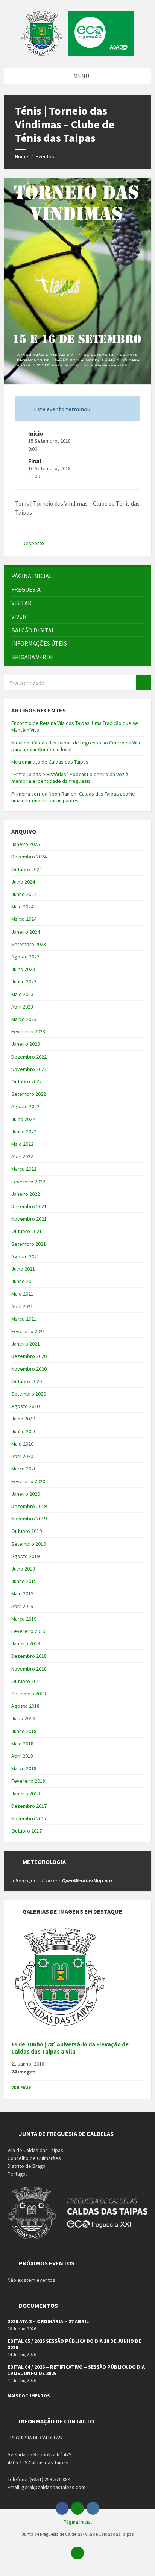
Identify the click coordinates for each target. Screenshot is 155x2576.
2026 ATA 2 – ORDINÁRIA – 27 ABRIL (48, 2321)
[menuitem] (77, 576)
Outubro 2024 (27, 869)
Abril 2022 (22, 1156)
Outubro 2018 (27, 1681)
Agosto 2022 (25, 1106)
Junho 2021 (24, 1281)
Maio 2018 (22, 1744)
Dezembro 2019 (29, 1506)
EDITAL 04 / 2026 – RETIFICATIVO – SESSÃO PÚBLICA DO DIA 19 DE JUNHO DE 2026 (76, 2370)
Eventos (45, 156)
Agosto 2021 (25, 1256)
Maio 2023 (22, 994)
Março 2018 (24, 1768)
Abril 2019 (22, 1606)
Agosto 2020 (25, 1406)
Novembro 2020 (29, 1369)
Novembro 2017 (29, 1818)
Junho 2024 (24, 894)
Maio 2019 (22, 1593)
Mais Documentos (29, 2396)
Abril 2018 (22, 1756)
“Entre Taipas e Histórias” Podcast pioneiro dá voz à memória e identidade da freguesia (70, 778)
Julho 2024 (23, 882)
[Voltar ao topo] (77, 2553)
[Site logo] (77, 53)
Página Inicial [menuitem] (78, 2522)
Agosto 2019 (25, 1556)
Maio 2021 (22, 1294)
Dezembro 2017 (29, 1806)
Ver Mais (21, 2087)
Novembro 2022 (29, 1069)
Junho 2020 (24, 1431)
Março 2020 (24, 1469)
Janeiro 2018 (26, 1794)
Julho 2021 (23, 1269)
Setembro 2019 (29, 1544)
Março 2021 (24, 1319)
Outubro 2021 (27, 1231)
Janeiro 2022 (26, 1194)
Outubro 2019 (27, 1531)
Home (22, 156)
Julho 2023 (23, 969)
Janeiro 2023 (26, 1044)
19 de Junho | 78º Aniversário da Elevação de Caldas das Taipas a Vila (70, 2048)
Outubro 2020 (27, 1381)
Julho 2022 (23, 1119)
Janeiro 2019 (26, 1643)
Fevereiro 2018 (28, 1781)
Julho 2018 (23, 1718)
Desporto (33, 543)
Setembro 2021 (29, 1244)
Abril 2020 (22, 1456)
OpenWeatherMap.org (87, 1880)
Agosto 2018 (25, 1706)
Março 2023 (24, 1019)
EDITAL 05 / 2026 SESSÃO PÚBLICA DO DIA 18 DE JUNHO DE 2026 (74, 2344)
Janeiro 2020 (26, 1494)
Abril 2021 (22, 1306)
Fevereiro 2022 (28, 1182)
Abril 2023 (22, 1007)
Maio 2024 (22, 907)
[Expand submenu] (138, 589)
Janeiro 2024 (26, 932)
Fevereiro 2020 (28, 1481)
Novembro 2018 (29, 1669)
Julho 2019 (23, 1569)
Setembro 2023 (29, 944)
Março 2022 (24, 1169)
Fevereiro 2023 (28, 1031)
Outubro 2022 (27, 1081)
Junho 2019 (24, 1581)
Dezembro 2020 (29, 1356)
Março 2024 (24, 919)
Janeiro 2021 (26, 1344)
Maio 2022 (22, 1144)
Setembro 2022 (29, 1094)
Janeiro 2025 (26, 844)
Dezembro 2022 (29, 1057)
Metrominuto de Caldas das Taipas (50, 762)
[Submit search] (144, 683)
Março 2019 (24, 1619)
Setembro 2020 (29, 1394)
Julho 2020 (23, 1419)
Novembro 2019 (29, 1519)
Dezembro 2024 (29, 857)
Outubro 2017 (27, 1831)
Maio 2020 (22, 1444)
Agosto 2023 (25, 957)
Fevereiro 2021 (28, 1331)
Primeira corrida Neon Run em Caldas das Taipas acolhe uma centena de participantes (73, 797)
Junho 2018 (24, 1731)
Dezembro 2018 (29, 1656)
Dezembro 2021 (29, 1206)
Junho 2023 (24, 981)
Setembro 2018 (29, 1694)
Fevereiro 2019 (28, 1631)
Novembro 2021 (29, 1219)
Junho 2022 (24, 1132)
